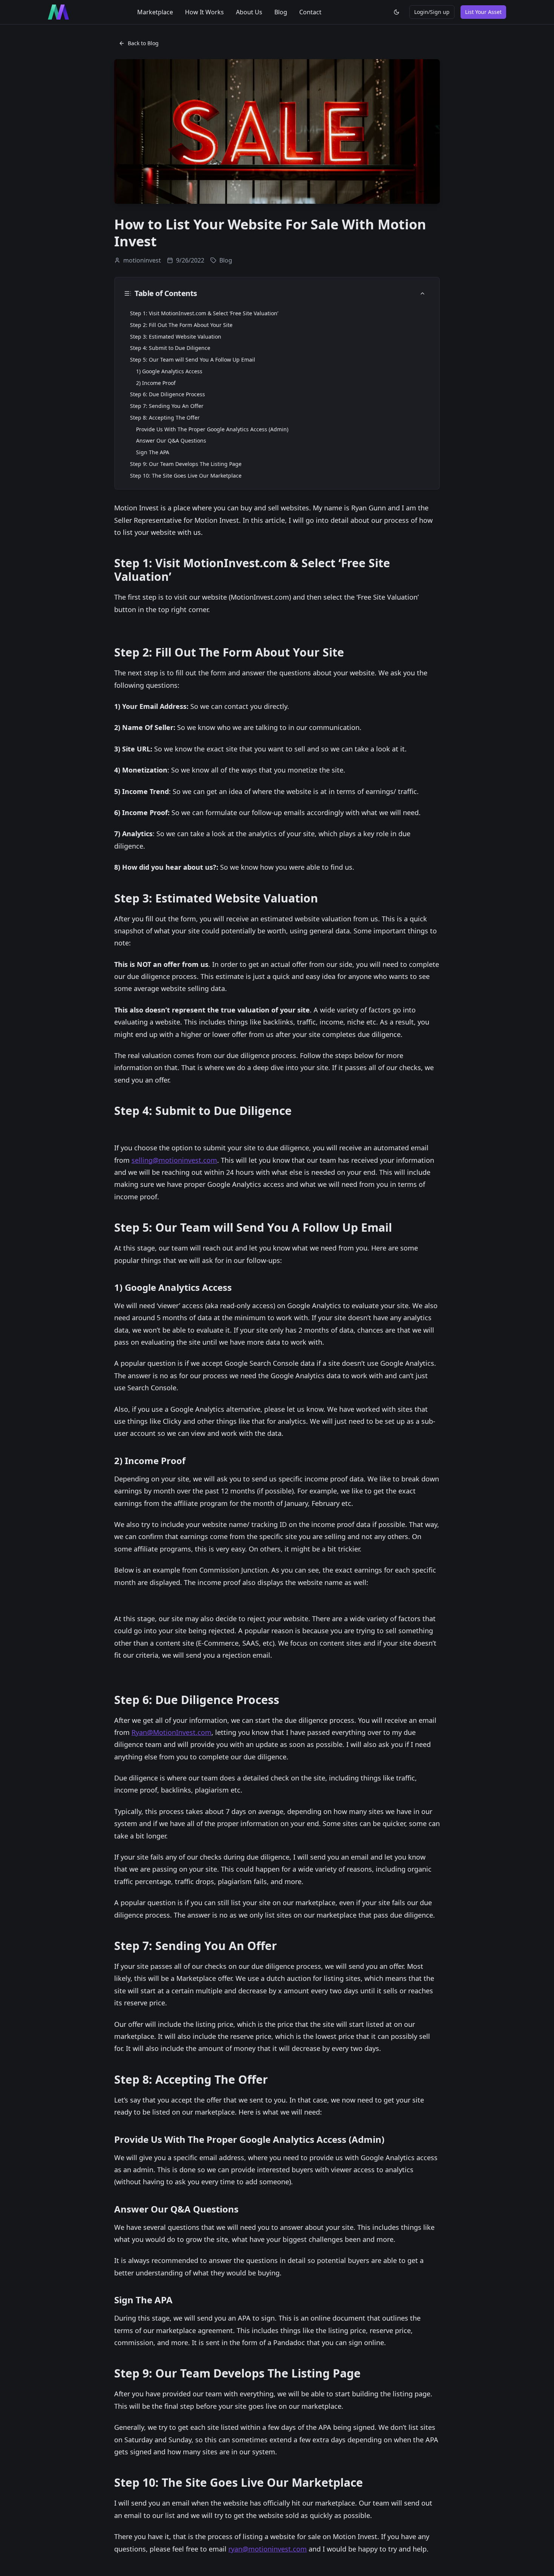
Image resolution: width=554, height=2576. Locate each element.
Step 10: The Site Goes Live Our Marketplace (186, 476)
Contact (310, 12)
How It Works (204, 12)
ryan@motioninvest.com (268, 2549)
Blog (281, 12)
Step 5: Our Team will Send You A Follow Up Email (193, 360)
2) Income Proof (156, 383)
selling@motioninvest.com (174, 1160)
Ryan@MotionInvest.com (171, 1732)
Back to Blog (143, 43)
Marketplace (155, 12)
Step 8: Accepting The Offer (165, 418)
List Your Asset (483, 12)
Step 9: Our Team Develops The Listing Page (186, 464)
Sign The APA (153, 452)
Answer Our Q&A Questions (171, 441)
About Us (249, 12)
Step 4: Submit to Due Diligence (170, 348)
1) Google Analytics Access (169, 371)
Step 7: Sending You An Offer (167, 406)
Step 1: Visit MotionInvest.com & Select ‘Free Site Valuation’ (204, 313)
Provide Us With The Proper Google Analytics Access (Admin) (212, 429)
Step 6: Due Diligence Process (168, 394)
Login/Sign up (432, 12)
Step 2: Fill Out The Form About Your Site (181, 325)
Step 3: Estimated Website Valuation (176, 337)
